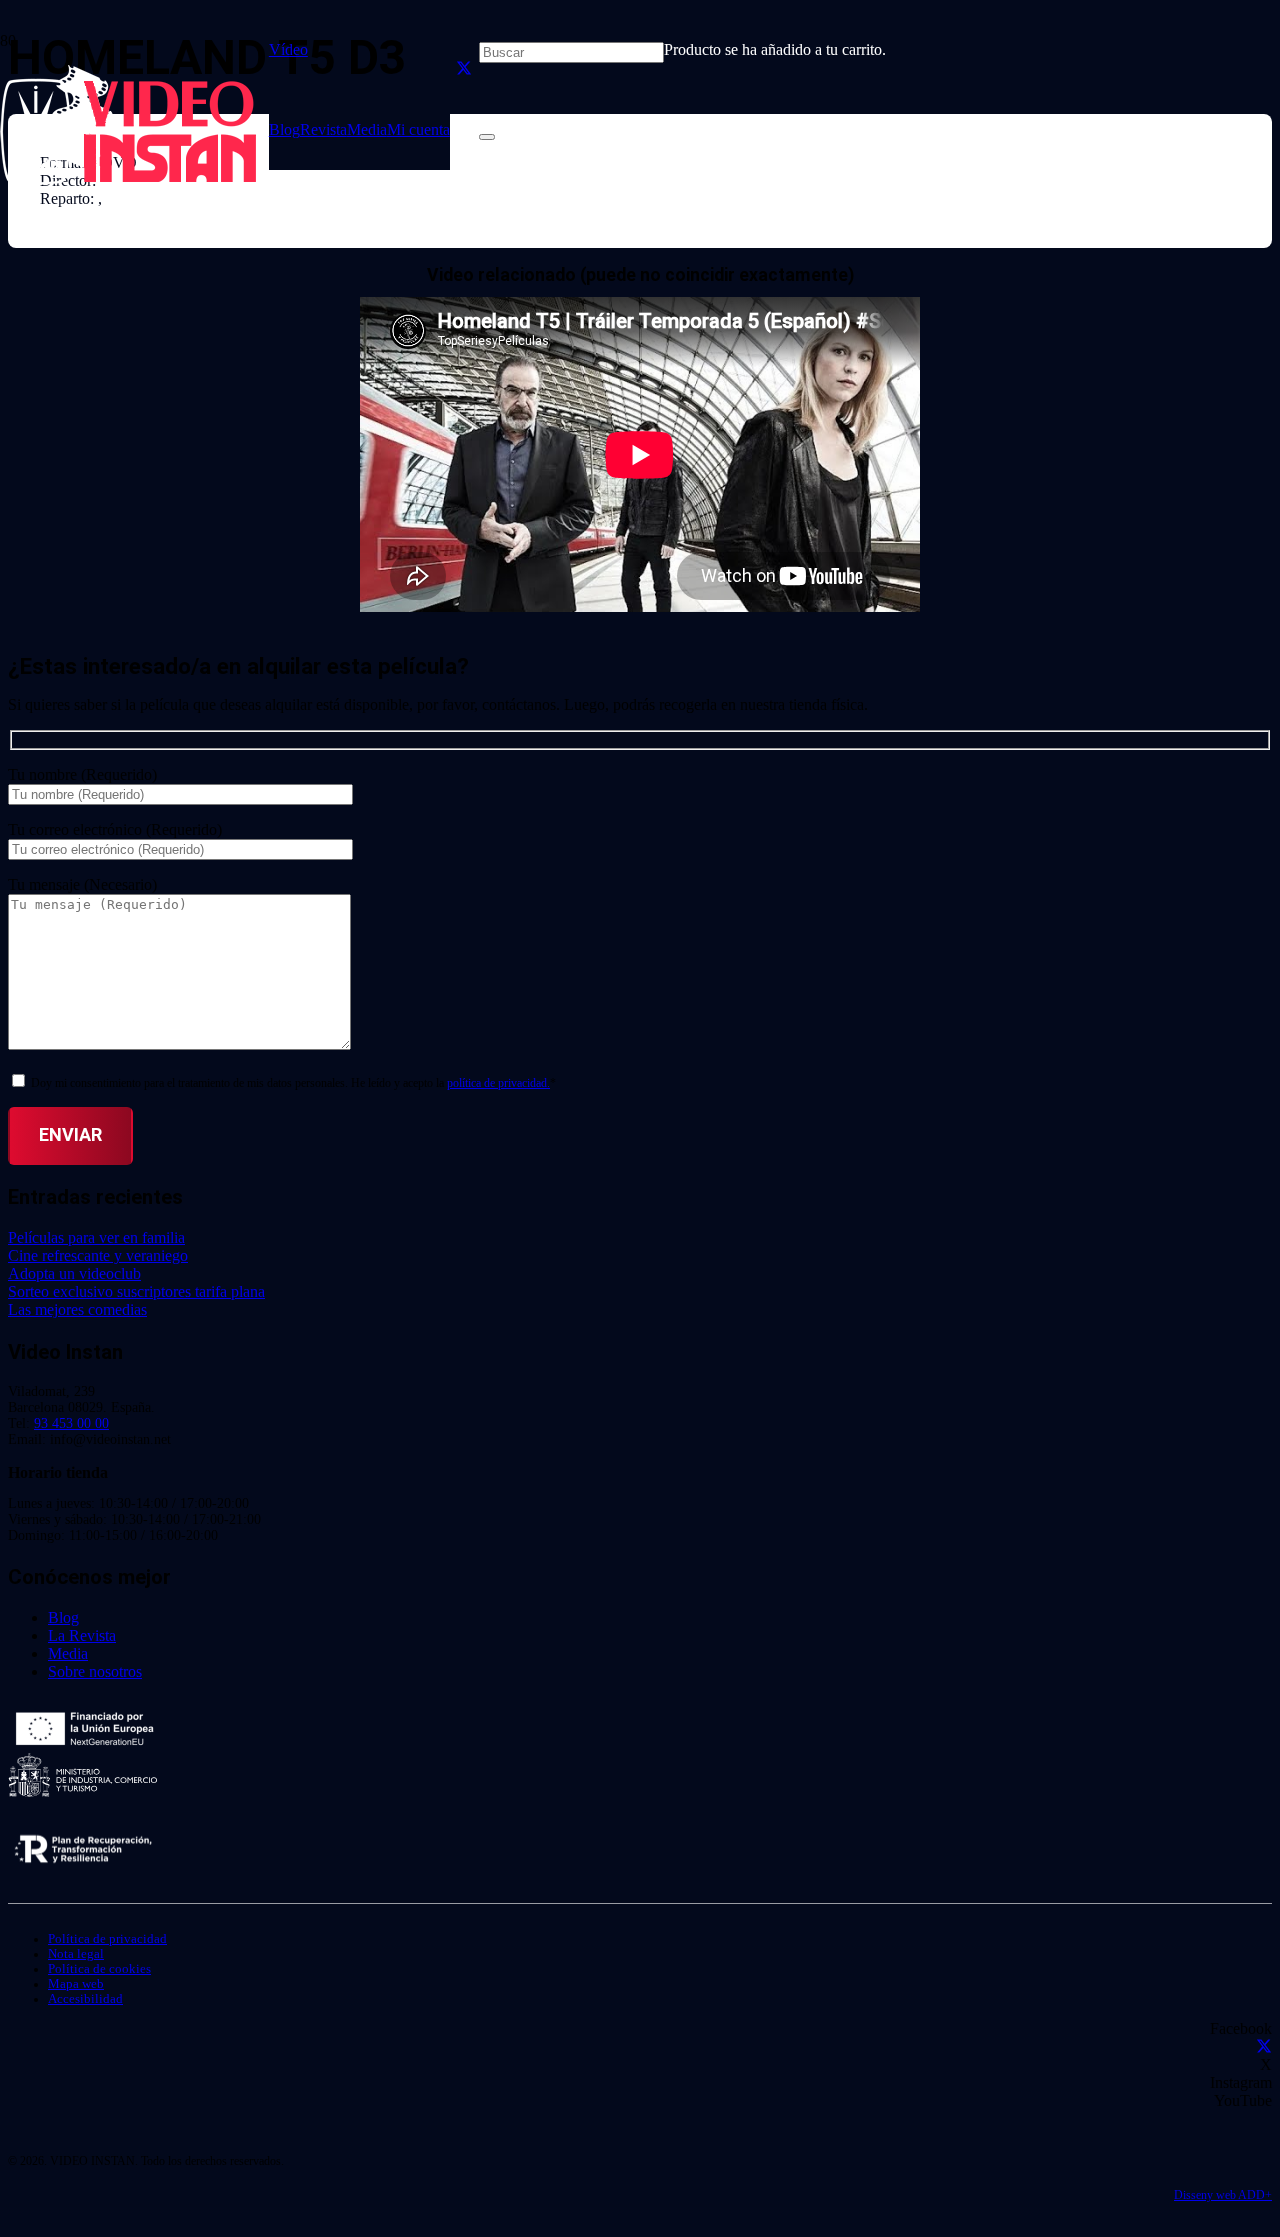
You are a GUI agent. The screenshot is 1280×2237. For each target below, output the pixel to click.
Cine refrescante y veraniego (98, 1255)
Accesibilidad (85, 1999)
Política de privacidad (107, 1939)
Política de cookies (99, 1969)
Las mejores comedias (77, 1309)
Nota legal (76, 1954)
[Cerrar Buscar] (487, 137)
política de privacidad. (498, 1083)
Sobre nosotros (95, 1671)
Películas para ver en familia (96, 1237)
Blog (63, 1617)
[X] (464, 68)
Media (68, 1653)
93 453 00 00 (71, 1423)
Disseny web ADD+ (1223, 2195)
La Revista (82, 1635)
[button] (296, 49)
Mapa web (76, 1984)
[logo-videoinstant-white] (128, 179)
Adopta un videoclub (74, 1273)
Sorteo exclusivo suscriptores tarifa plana (136, 1291)
